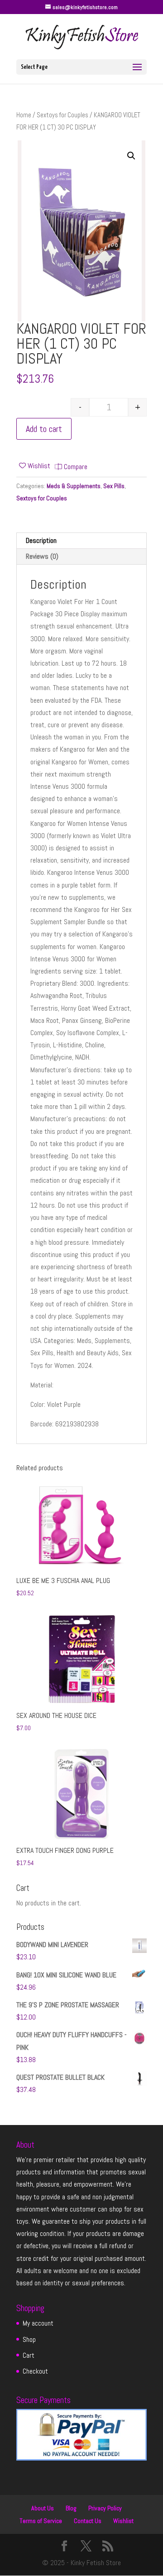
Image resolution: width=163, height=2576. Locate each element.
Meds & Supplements (74, 486)
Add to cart (44, 429)
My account (38, 2323)
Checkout (35, 2371)
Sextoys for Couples (62, 115)
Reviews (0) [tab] (42, 556)
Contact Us (88, 2521)
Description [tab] (41, 540)
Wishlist (123, 2521)
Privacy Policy (105, 2508)
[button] (131, 156)
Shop (29, 2339)
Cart (29, 2355)
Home (24, 115)
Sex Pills (114, 486)
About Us (43, 2508)
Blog (71, 2508)
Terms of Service (41, 2521)
